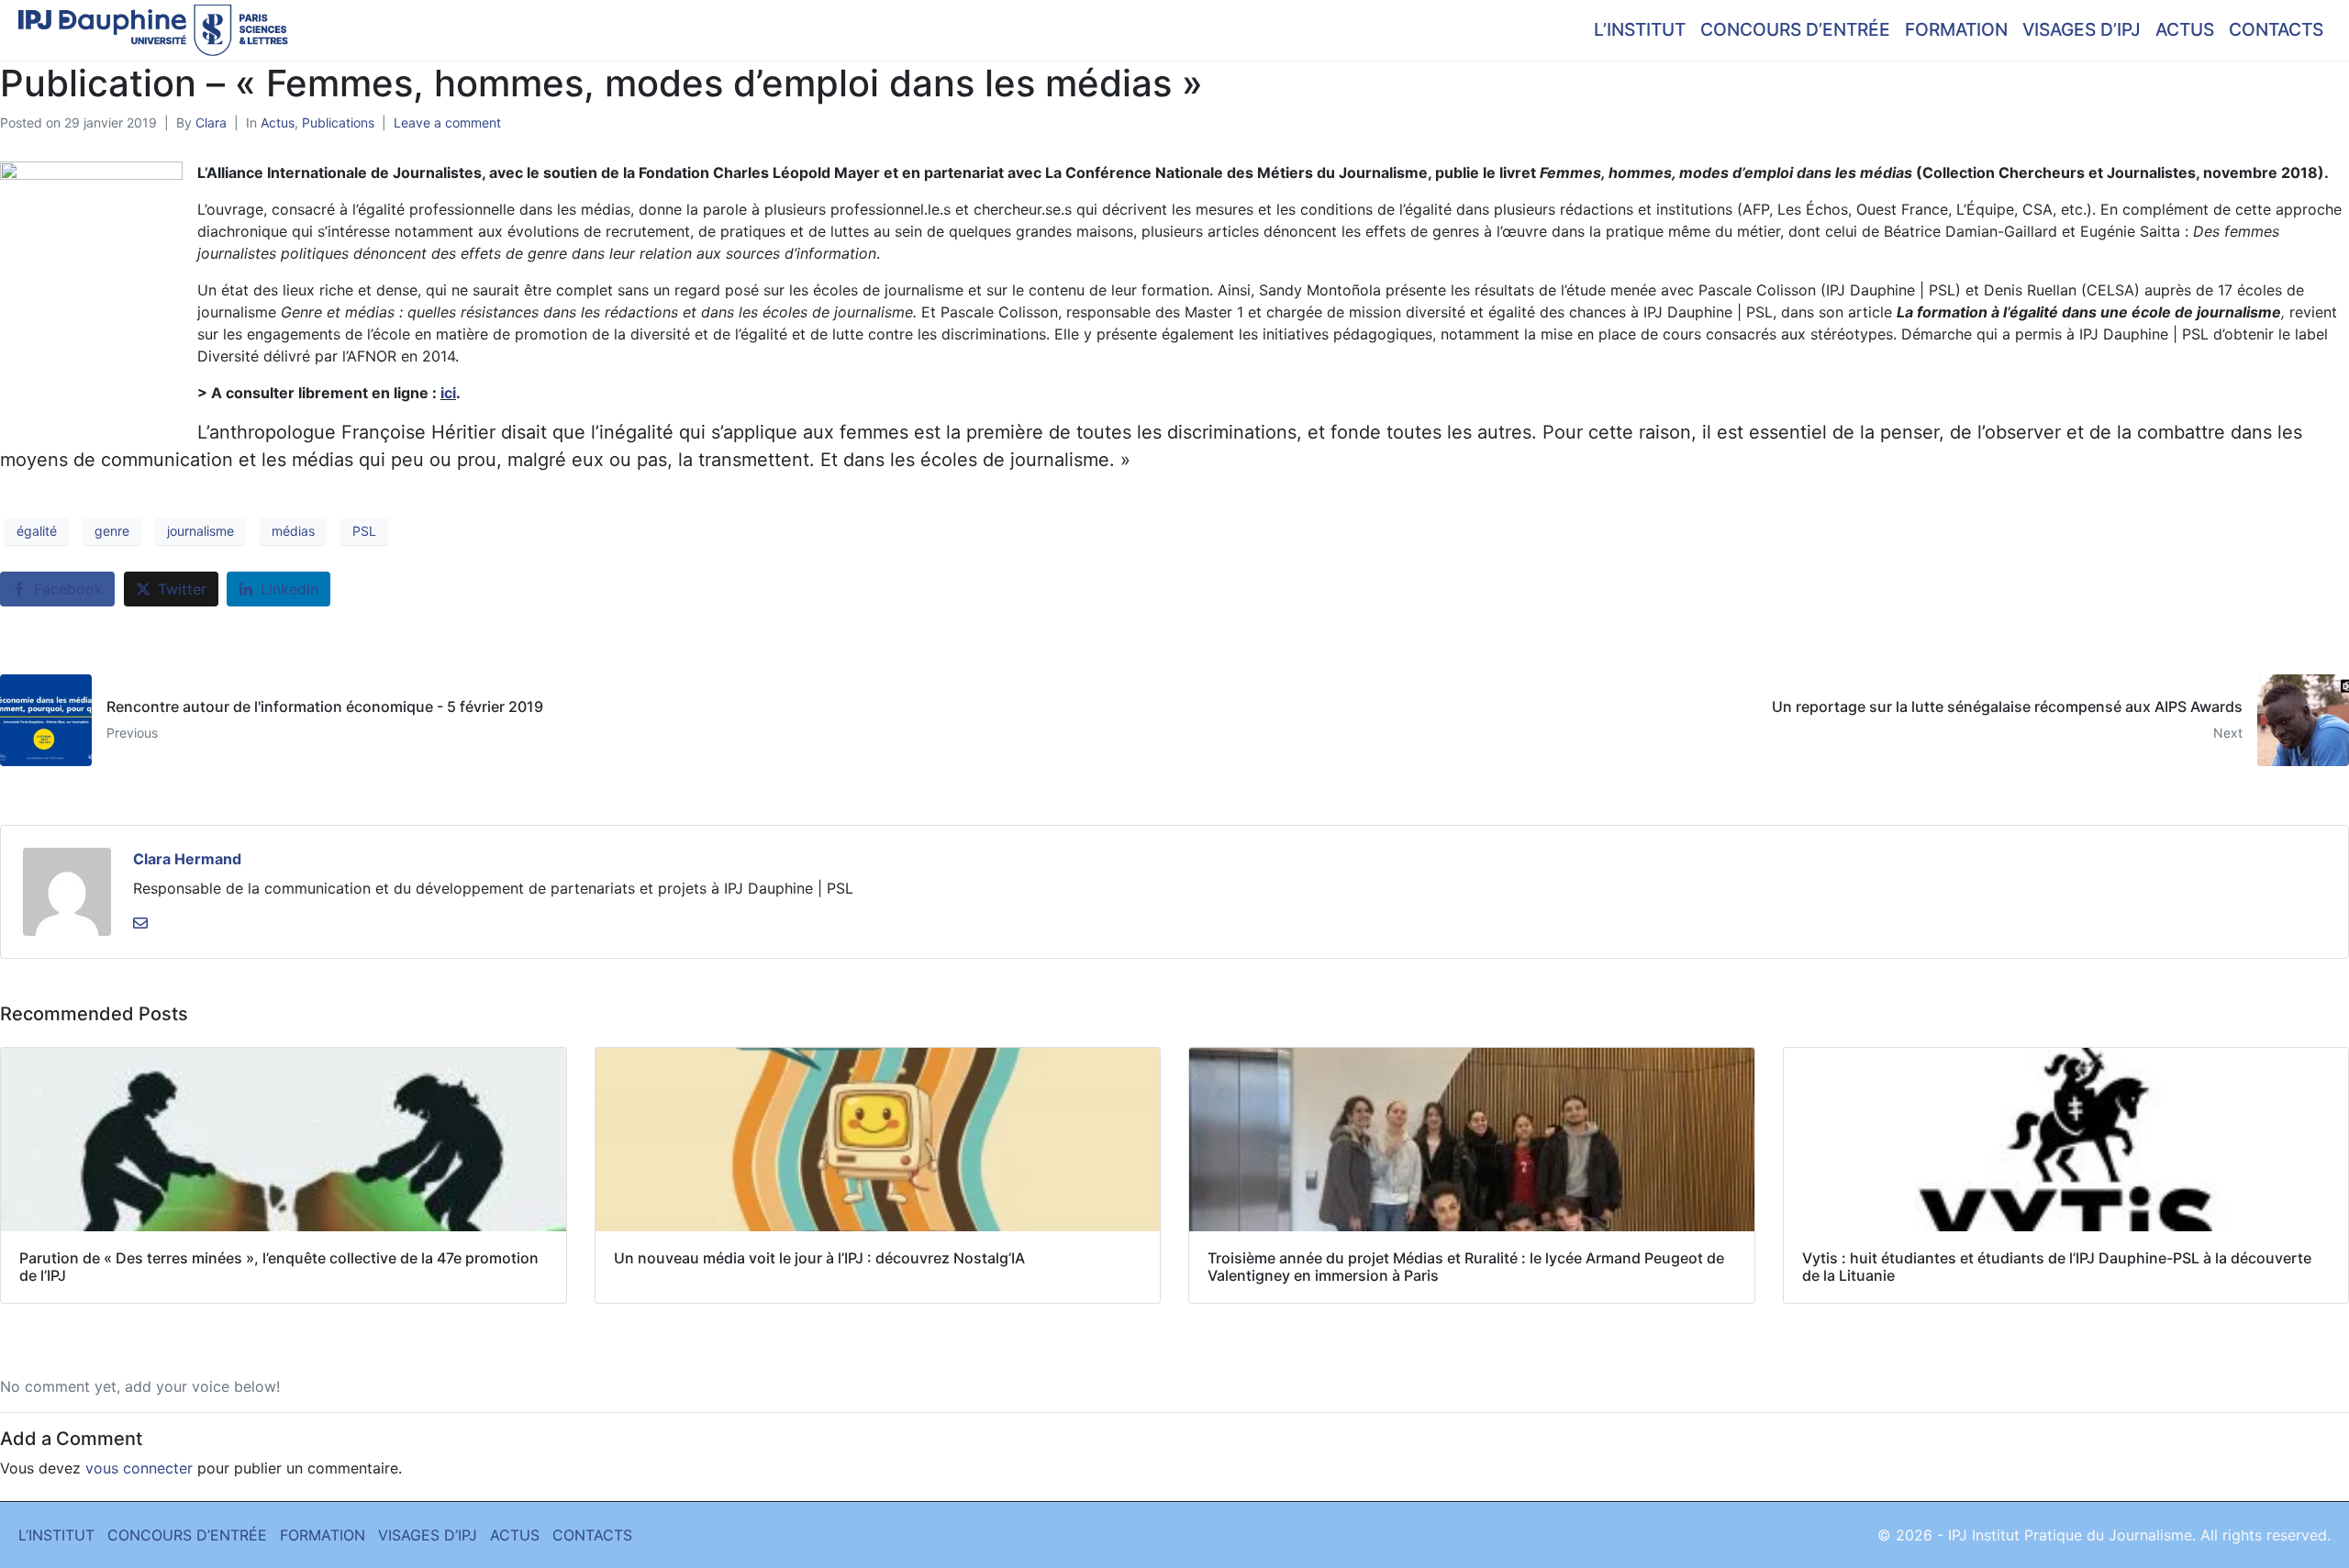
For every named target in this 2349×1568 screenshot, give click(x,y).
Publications (338, 122)
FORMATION (1956, 29)
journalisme (200, 531)
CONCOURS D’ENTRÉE (1795, 29)
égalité (37, 531)
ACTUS (2185, 29)
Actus (278, 122)
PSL (364, 531)
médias (293, 531)
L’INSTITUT (1640, 29)
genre (112, 531)
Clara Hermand (187, 859)
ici (448, 393)
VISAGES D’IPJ (2082, 29)
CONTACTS (2276, 29)
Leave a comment (447, 122)
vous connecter (139, 1468)
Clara (211, 122)
